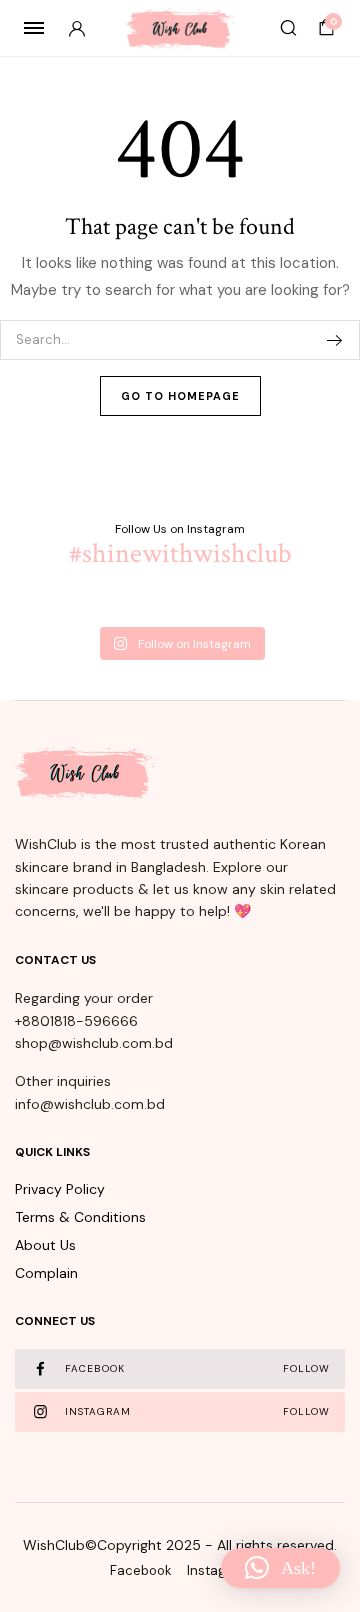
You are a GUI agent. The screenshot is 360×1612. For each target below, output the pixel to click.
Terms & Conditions (80, 1217)
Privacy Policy (60, 1189)
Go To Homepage (180, 396)
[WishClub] (180, 28)
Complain (46, 1273)
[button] (280, 1568)
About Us (45, 1245)
